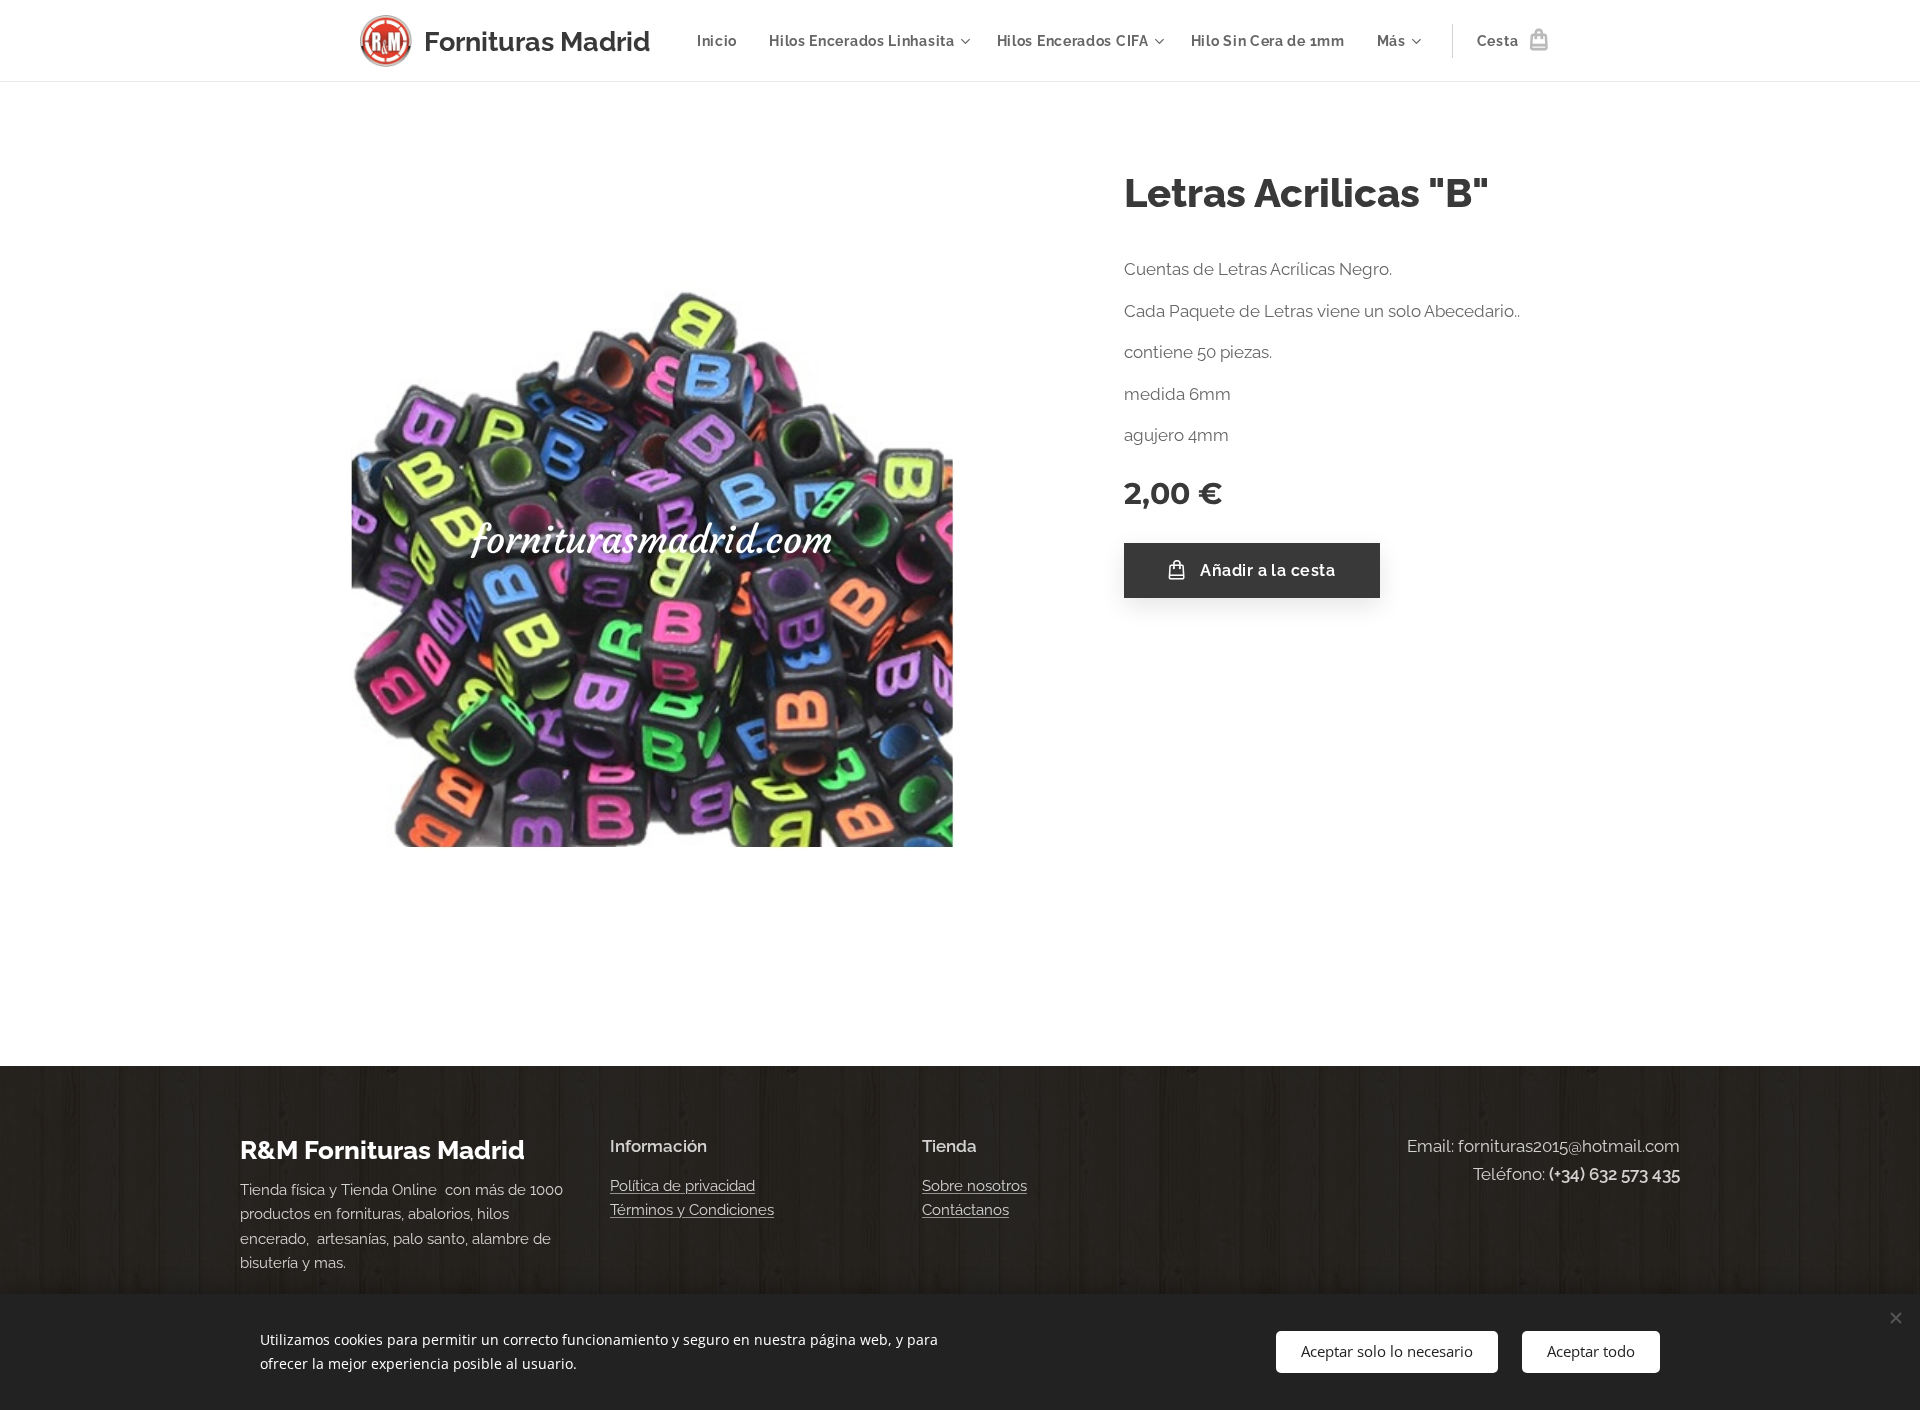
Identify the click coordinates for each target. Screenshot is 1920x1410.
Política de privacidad (682, 1186)
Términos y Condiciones (692, 1210)
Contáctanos (965, 1210)
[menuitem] (722, 41)
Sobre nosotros (974, 1186)
